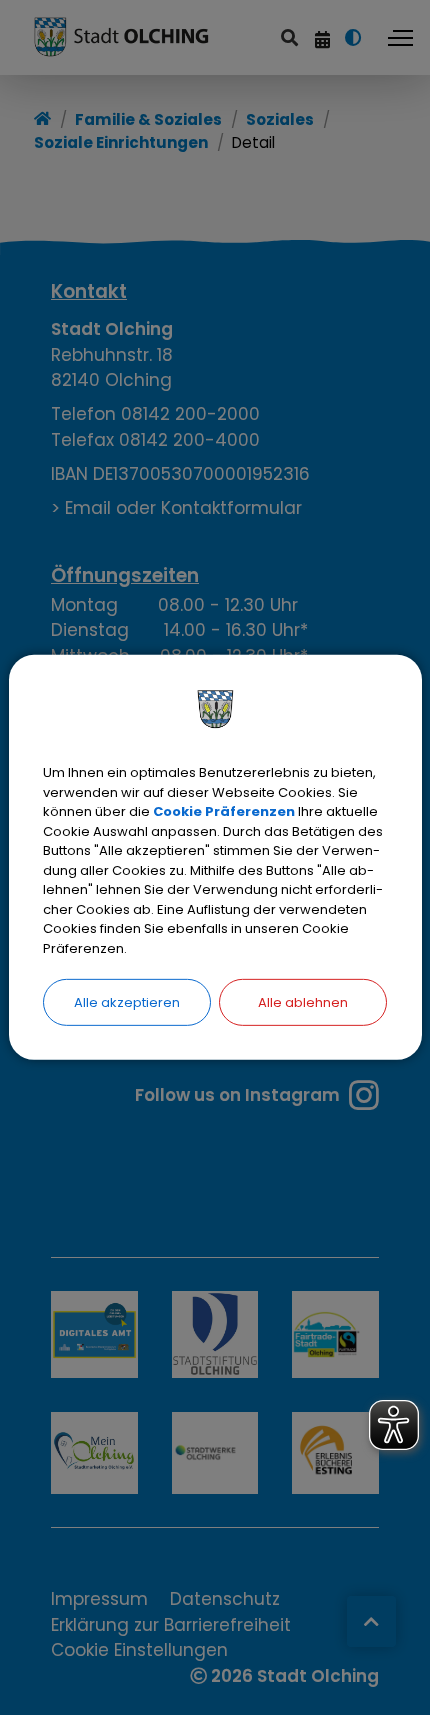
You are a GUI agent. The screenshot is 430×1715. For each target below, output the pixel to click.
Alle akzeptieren (127, 1002)
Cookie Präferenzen (224, 811)
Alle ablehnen (303, 1002)
